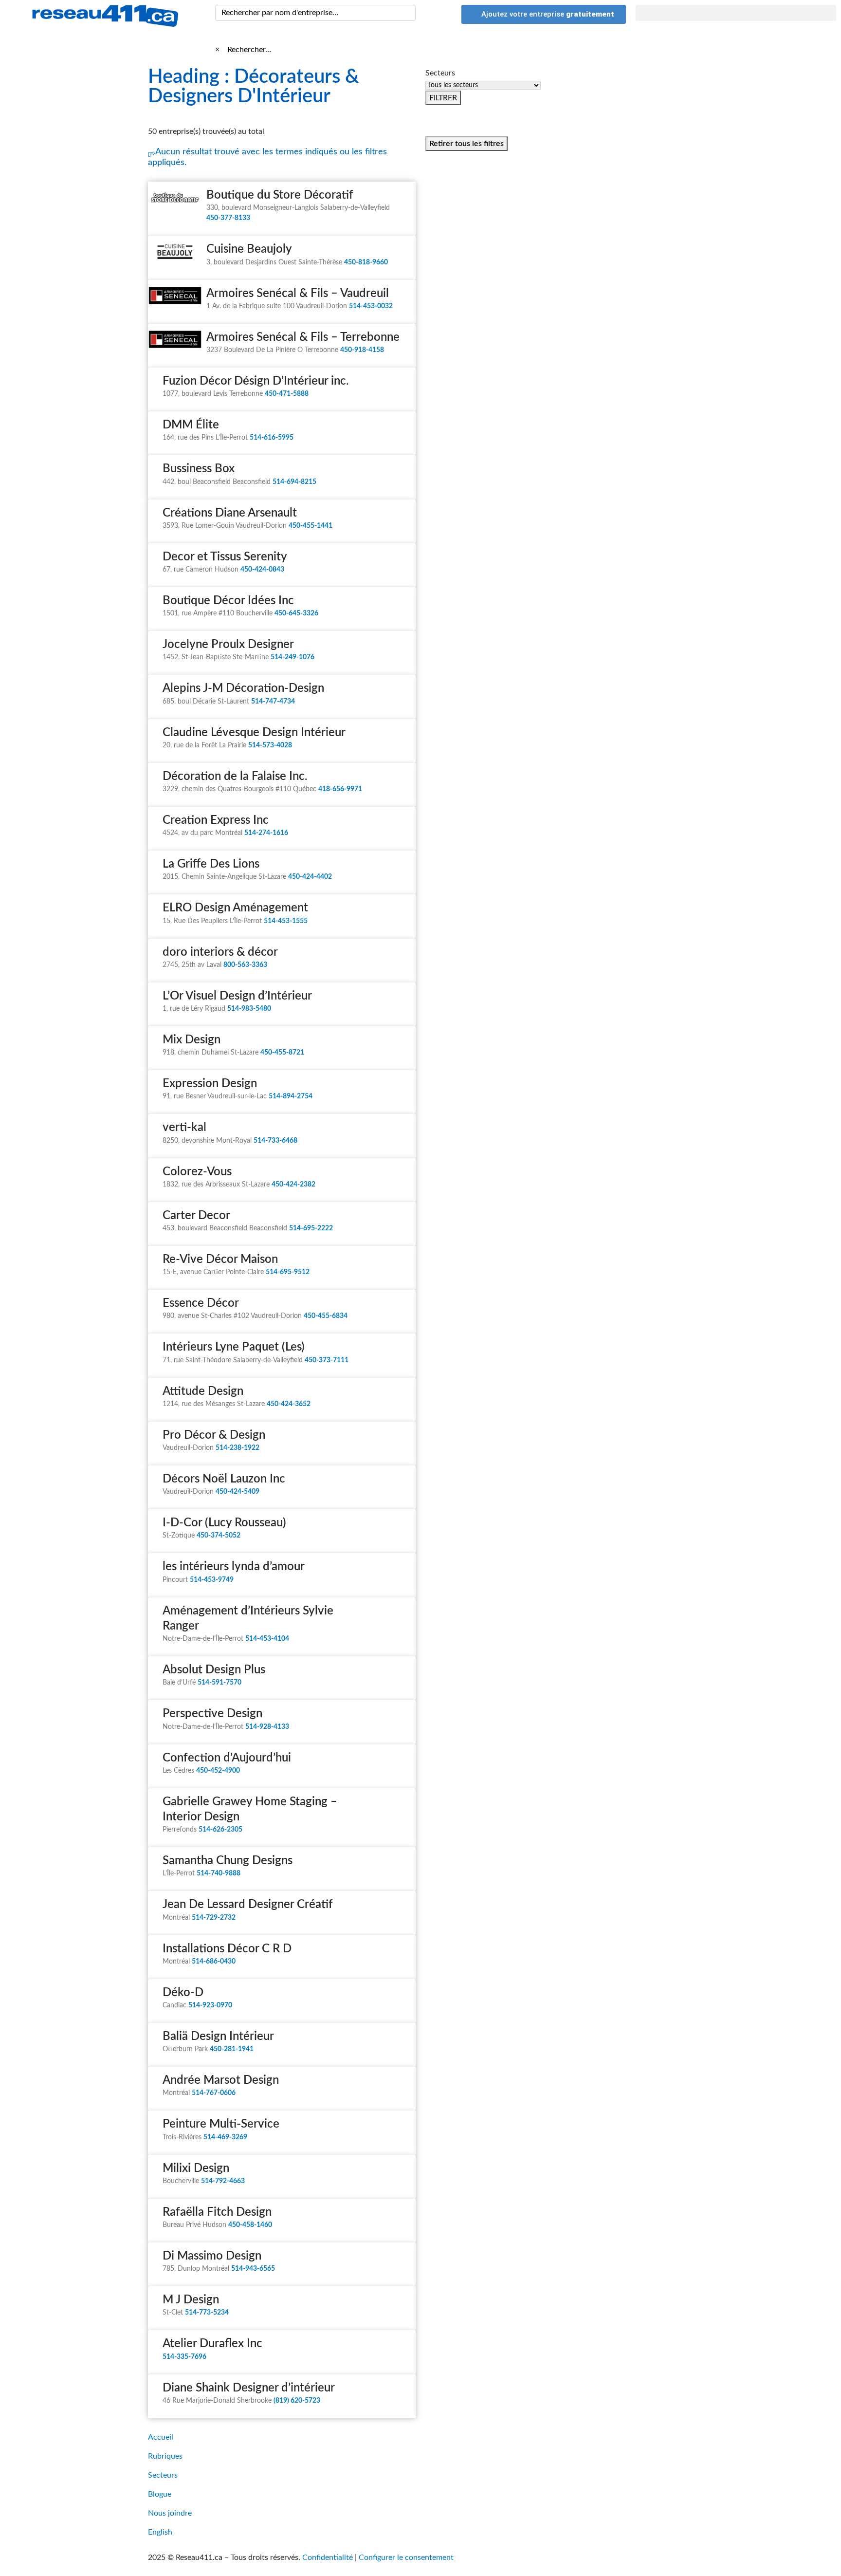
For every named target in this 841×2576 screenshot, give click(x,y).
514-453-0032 (371, 306)
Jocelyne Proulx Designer (228, 645)
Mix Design (192, 1040)
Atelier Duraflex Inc (212, 2344)
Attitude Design (203, 1391)
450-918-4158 (362, 350)
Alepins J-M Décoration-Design (243, 688)
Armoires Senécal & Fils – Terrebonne (303, 337)
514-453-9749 (212, 1580)
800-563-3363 (245, 965)
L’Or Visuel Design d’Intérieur (237, 996)
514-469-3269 (225, 2137)
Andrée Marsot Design (221, 2080)
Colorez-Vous (197, 1172)
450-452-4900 (218, 1771)
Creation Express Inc (216, 820)
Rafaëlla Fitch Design (217, 2212)
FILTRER (443, 98)
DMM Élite (191, 425)
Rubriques (165, 2456)
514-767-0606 (214, 2093)
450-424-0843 (262, 570)
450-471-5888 (287, 394)
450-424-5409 (238, 1492)
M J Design (191, 2300)
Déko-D (183, 1993)
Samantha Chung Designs (228, 1861)
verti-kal (184, 1128)
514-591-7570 (219, 1683)
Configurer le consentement (406, 2557)
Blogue (160, 2494)
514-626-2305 (220, 1830)
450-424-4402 (310, 877)
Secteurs (163, 2475)
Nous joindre (170, 2513)
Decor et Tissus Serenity (225, 557)
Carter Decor (196, 1216)
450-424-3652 (289, 1404)
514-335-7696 (184, 2357)
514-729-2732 (214, 1918)
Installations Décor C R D (227, 1949)
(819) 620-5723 (297, 2401)
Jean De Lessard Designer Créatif (248, 1905)
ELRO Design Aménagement (235, 908)
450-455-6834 (326, 1316)
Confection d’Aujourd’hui (227, 1758)
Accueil (161, 2437)
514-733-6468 (275, 1141)
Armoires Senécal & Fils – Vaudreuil (298, 294)
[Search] (406, 13)
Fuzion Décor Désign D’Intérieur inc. (256, 381)
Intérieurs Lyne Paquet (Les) (234, 1347)
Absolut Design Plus (214, 1670)
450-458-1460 (250, 2225)
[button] (736, 13)
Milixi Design (196, 2168)
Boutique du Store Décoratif (280, 195)
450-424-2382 (293, 1185)
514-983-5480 (249, 1009)
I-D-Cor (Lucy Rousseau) (224, 1523)
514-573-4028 (270, 745)
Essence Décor (201, 1303)
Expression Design (210, 1084)
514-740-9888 (219, 1873)
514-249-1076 (293, 657)
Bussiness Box (199, 469)
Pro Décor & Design (214, 1435)
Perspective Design (212, 1714)
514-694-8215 (294, 482)
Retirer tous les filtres (466, 144)
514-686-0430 (214, 1962)
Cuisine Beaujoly (249, 249)
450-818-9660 (366, 262)
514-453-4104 (267, 1639)
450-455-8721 (282, 1053)
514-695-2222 (311, 1228)
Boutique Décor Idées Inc (228, 601)
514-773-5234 (207, 2313)
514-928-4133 (267, 1727)
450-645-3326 (296, 613)
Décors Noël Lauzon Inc (224, 1479)
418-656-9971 (340, 789)
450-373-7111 (327, 1360)
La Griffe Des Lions (211, 864)
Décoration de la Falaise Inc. (235, 777)
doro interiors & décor (220, 952)
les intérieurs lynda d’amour (234, 1567)
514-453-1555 (286, 921)
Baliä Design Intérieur (218, 2037)
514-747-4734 (273, 702)
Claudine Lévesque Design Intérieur (254, 733)
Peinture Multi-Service (221, 2124)
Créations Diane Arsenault (230, 513)
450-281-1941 (232, 2049)
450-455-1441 (311, 526)
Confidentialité (328, 2557)
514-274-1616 (266, 833)
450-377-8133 (228, 218)
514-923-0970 (210, 2005)
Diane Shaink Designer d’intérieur (249, 2388)
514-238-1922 (238, 1448)
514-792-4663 (223, 2181)
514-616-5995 (272, 438)
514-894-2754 (291, 1096)
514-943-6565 (253, 2269)
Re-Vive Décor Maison (220, 1260)
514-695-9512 (288, 1272)
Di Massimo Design (212, 2256)
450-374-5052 (219, 1536)
